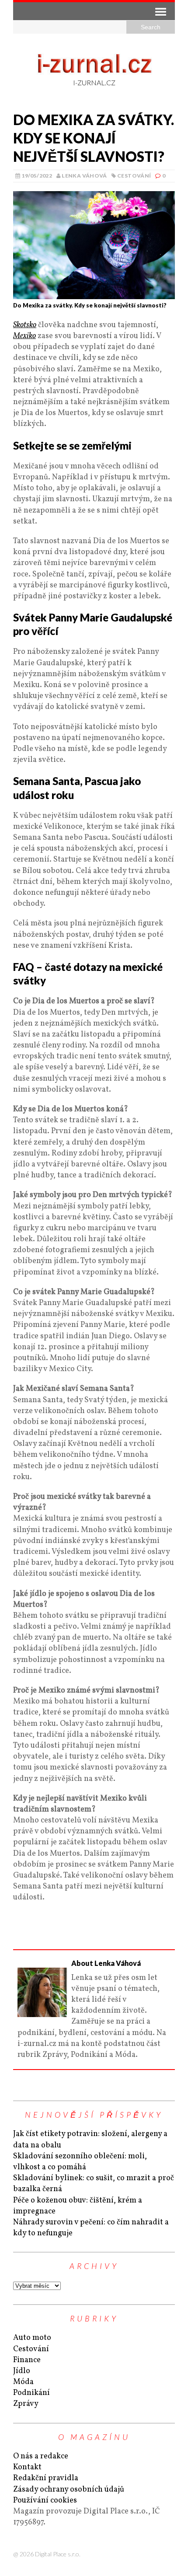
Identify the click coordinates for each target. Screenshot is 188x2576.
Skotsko (25, 325)
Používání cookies (45, 2501)
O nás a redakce (41, 2456)
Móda (23, 2382)
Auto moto (32, 2338)
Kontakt (27, 2467)
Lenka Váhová (84, 176)
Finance (27, 2360)
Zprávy (26, 2404)
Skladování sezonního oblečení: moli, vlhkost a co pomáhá (80, 2162)
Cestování (134, 176)
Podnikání (31, 2393)
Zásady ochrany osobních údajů (69, 2490)
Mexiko (24, 336)
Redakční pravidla (46, 2478)
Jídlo (22, 2371)
